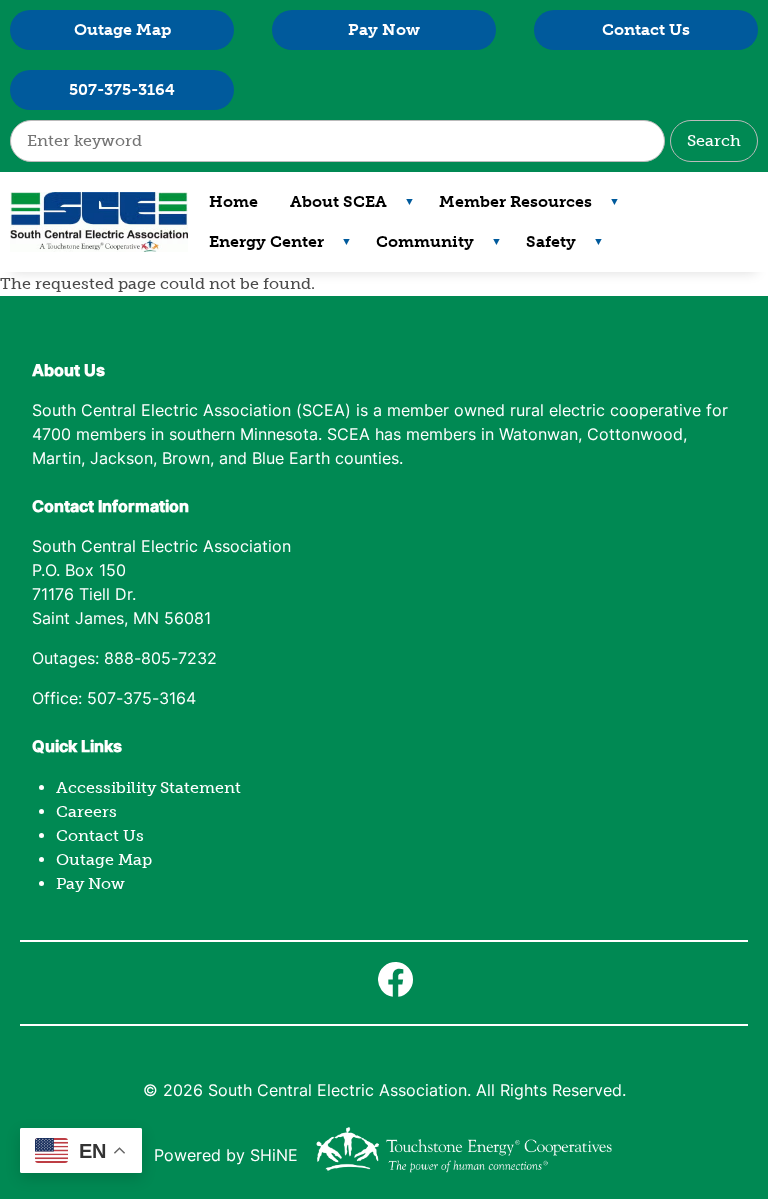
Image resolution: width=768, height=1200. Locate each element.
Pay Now (384, 29)
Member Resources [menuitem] (507, 207)
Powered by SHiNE (226, 1157)
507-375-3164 (122, 89)
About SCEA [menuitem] (330, 207)
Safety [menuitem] (543, 247)
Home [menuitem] (233, 201)
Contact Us (646, 29)
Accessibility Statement (148, 787)
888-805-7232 (160, 660)
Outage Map (122, 29)
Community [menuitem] (417, 247)
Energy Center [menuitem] (258, 247)
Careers (86, 811)
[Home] (99, 222)
